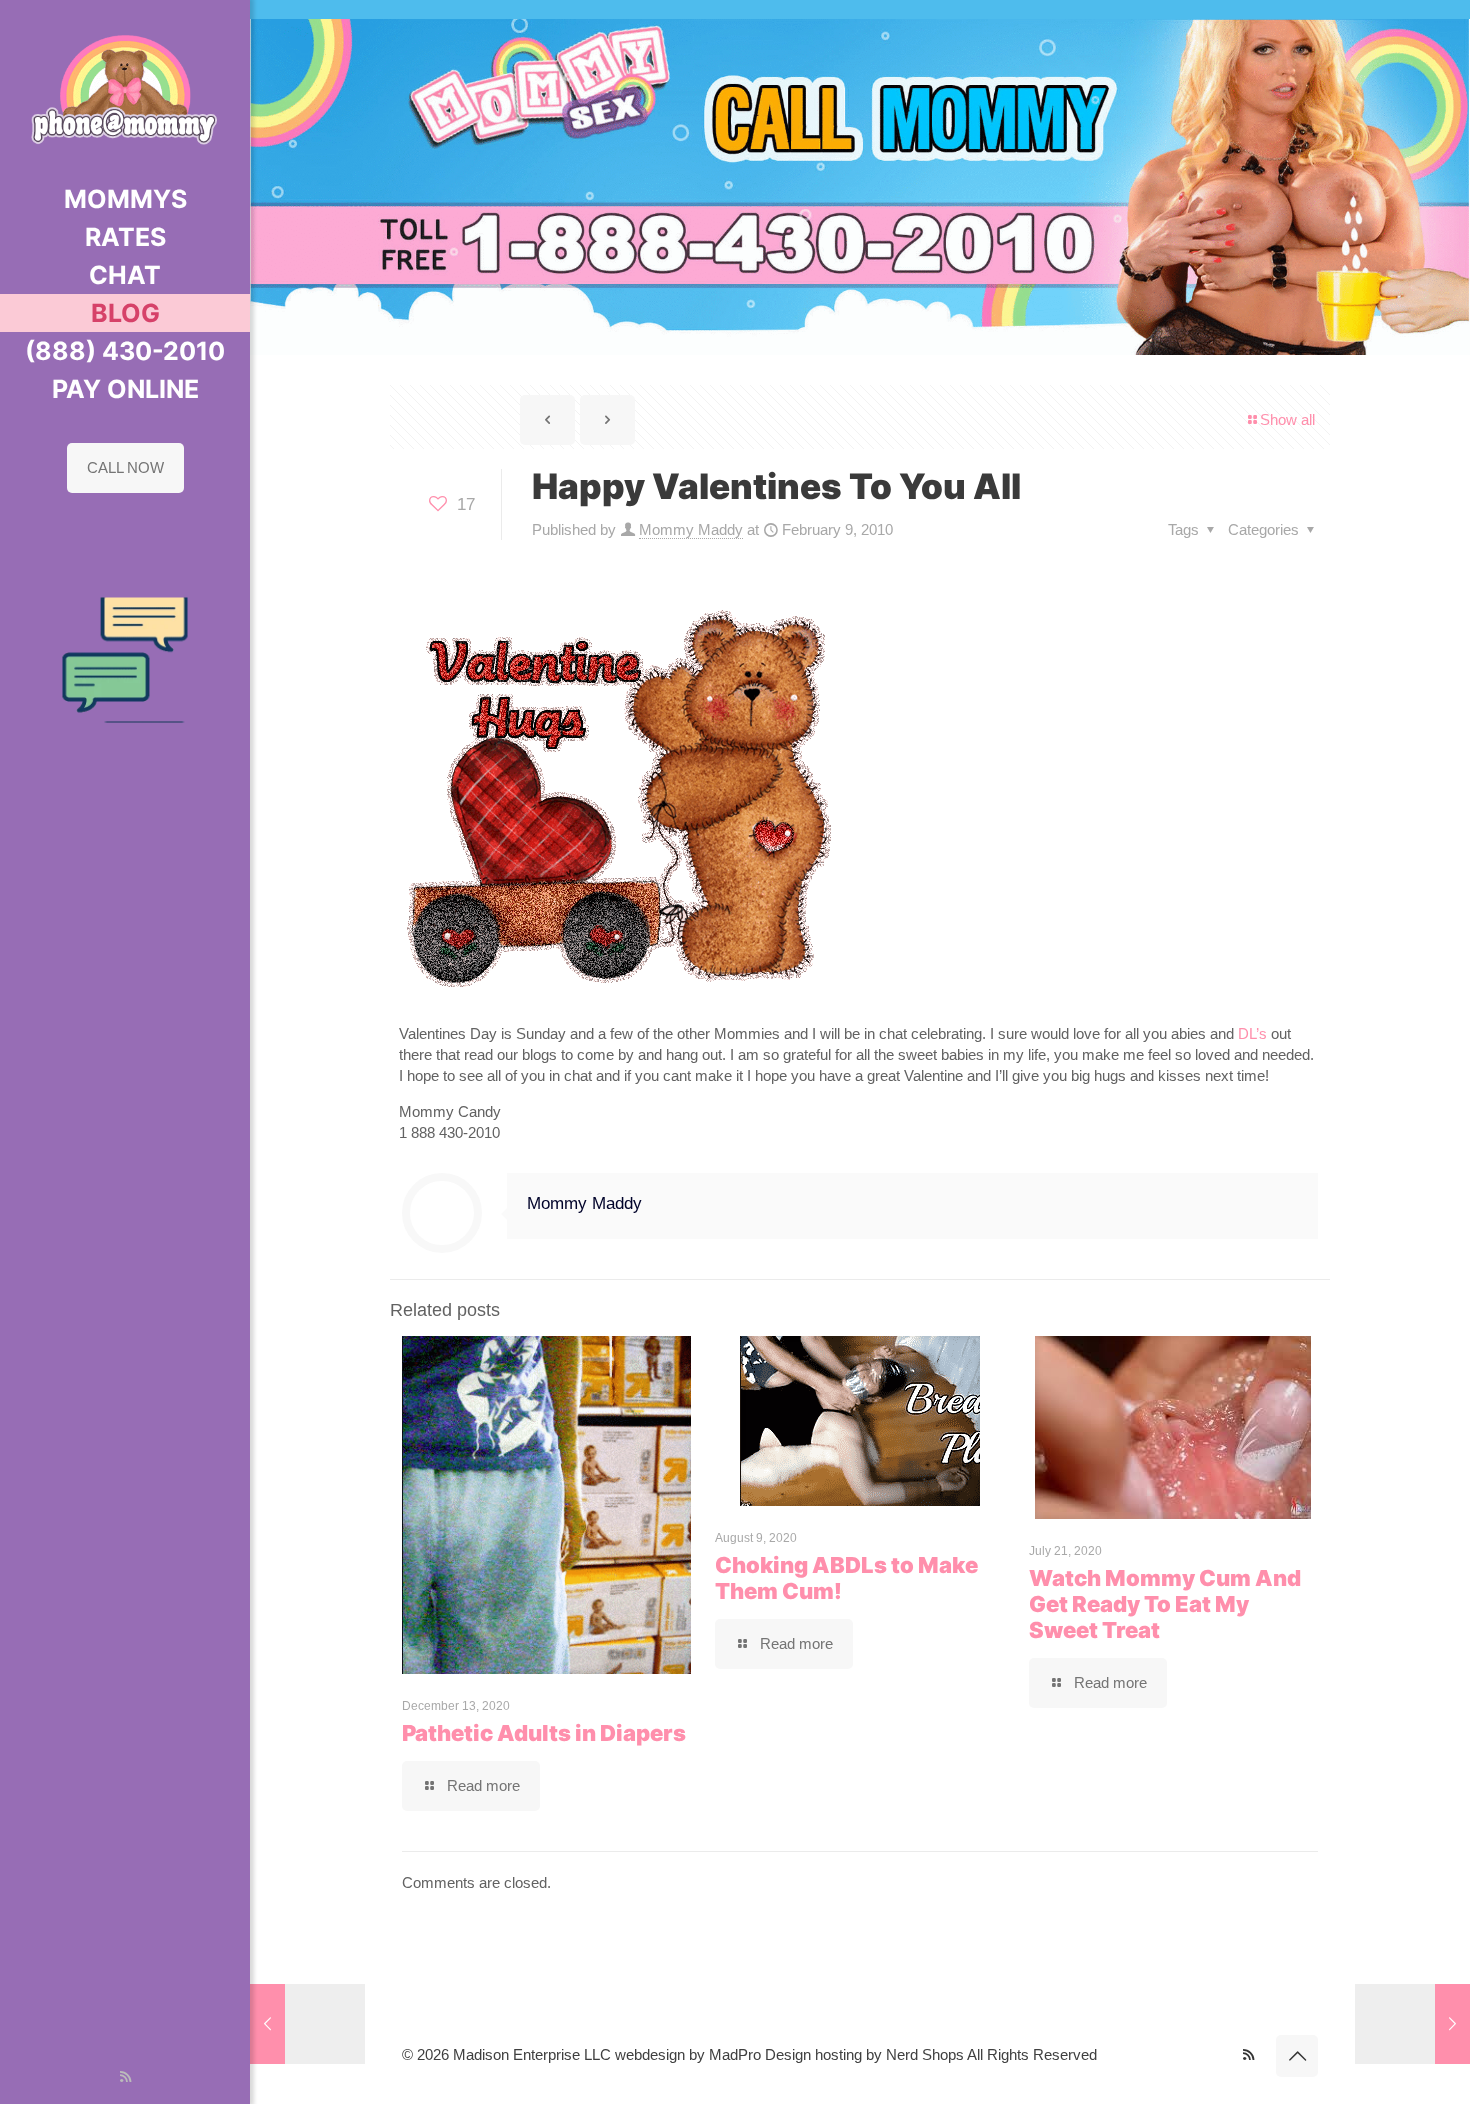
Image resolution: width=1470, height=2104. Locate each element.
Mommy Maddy (691, 529)
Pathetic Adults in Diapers (544, 1733)
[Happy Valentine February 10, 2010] (1412, 2024)
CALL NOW (125, 467)
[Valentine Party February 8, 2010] (307, 2024)
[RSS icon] (125, 2076)
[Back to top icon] (1297, 2056)
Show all (1287, 419)
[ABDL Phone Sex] (125, 90)
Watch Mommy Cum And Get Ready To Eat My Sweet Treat (1165, 1604)
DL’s (1254, 1033)
